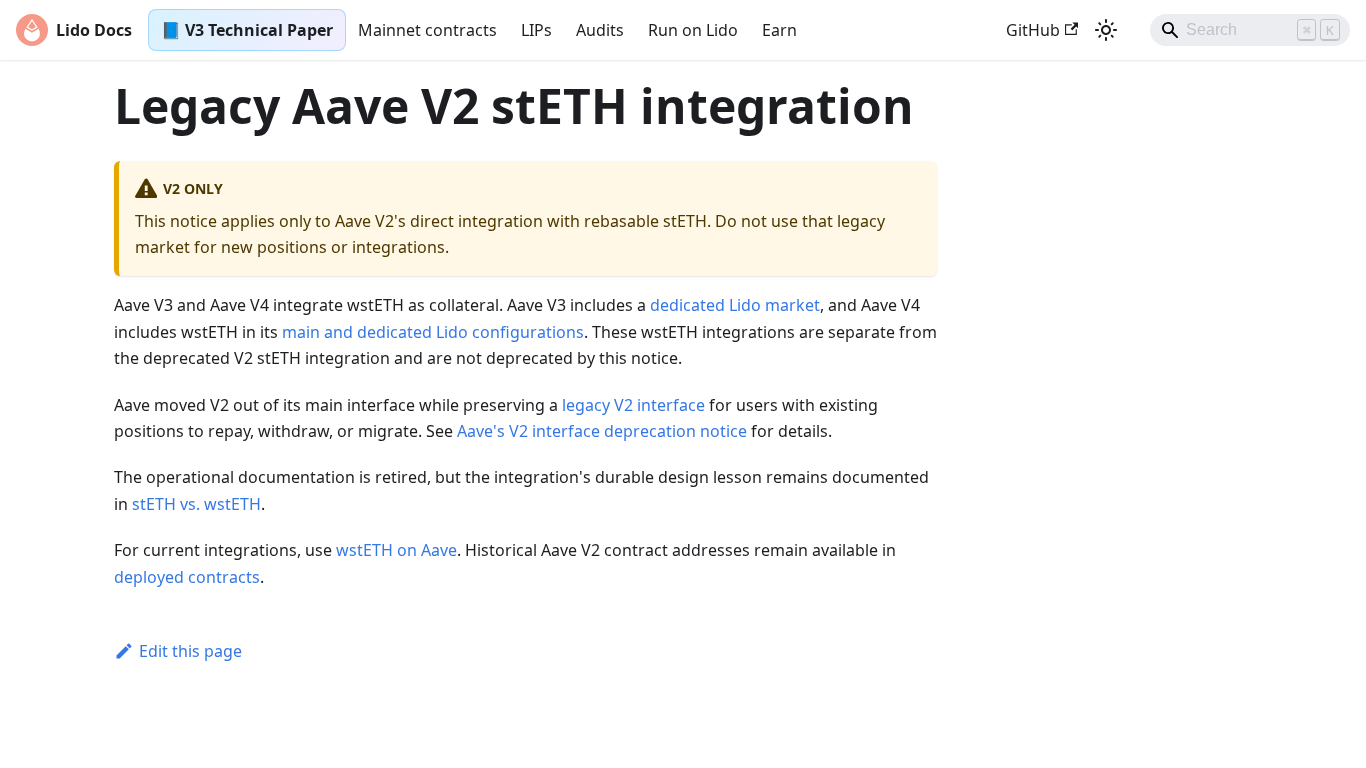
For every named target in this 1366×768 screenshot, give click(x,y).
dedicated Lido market (735, 305)
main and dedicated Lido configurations (433, 332)
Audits (600, 30)
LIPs (536, 30)
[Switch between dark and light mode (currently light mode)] (1106, 30)
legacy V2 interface (633, 405)
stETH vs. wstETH (196, 504)
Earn (779, 30)
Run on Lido (693, 30)
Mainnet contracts (427, 30)
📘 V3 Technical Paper (247, 30)
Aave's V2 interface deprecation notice (602, 431)
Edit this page (190, 651)
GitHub (1033, 30)
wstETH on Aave (396, 550)
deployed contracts (187, 577)
